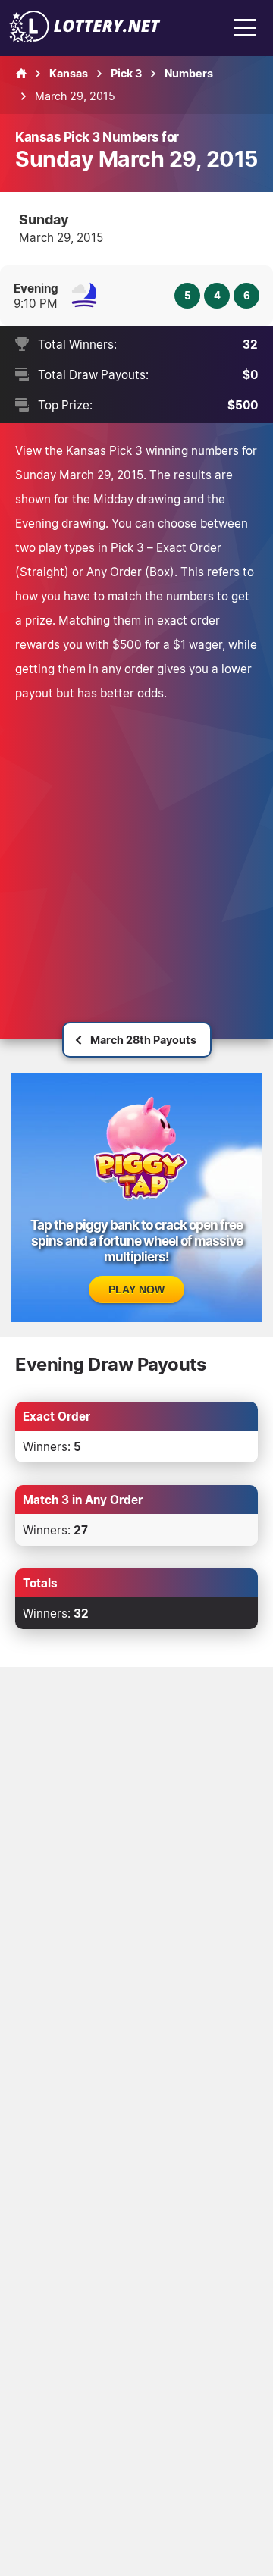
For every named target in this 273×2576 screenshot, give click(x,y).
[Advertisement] (136, 849)
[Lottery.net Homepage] (21, 74)
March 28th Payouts (143, 1040)
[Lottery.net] (85, 38)
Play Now (136, 1290)
